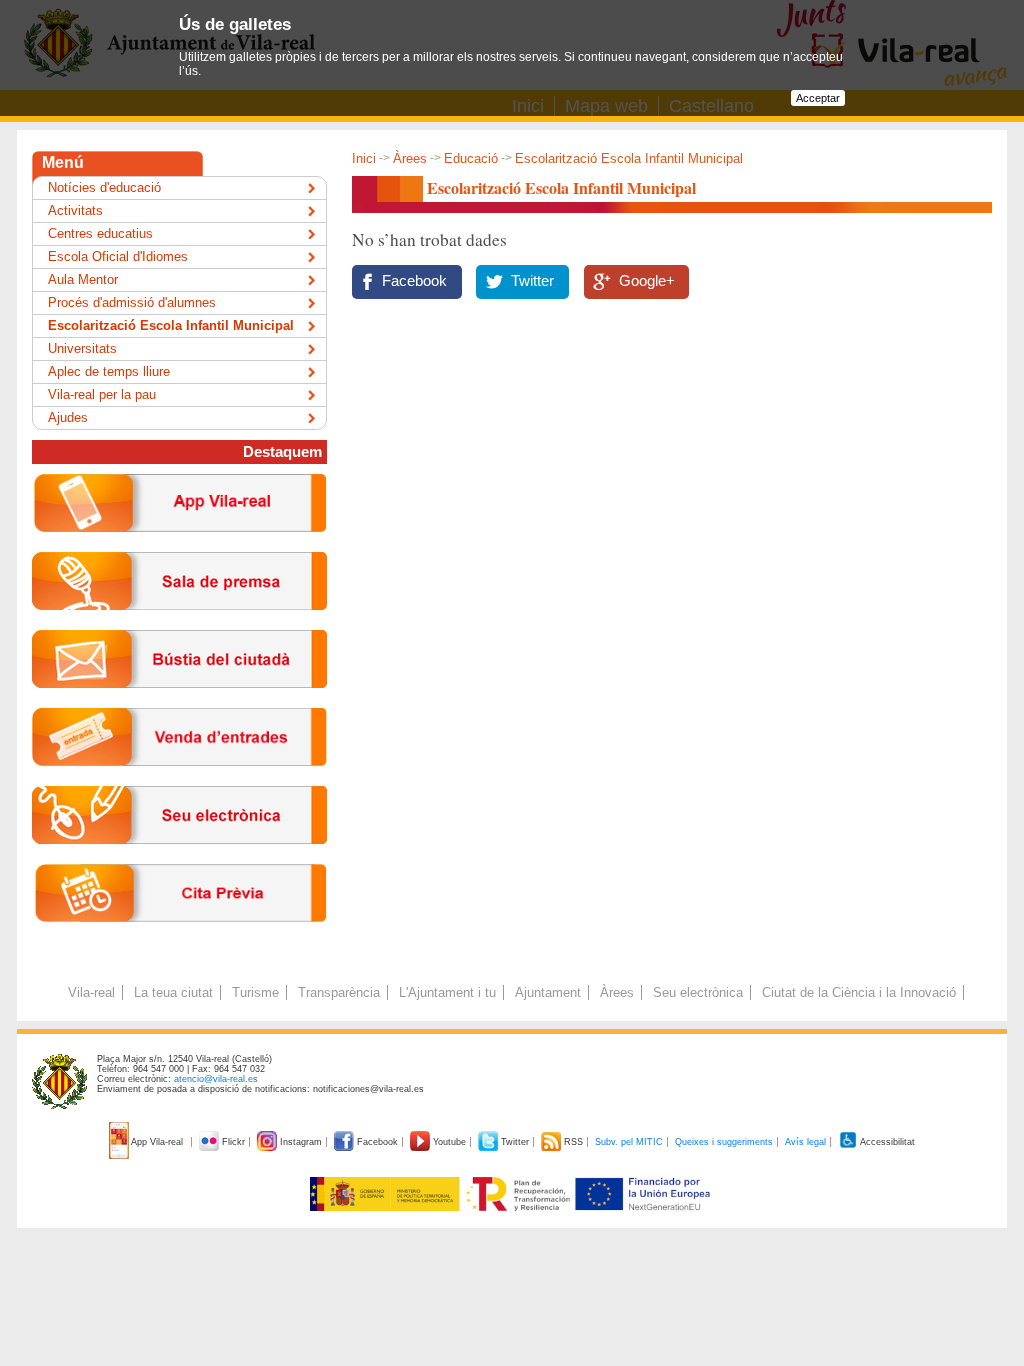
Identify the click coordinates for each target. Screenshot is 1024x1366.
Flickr (233, 1142)
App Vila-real (157, 1142)
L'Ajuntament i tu (447, 992)
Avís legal (805, 1142)
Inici (364, 158)
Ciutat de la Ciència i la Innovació (859, 992)
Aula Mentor (83, 279)
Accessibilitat (886, 1142)
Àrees (410, 158)
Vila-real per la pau (102, 394)
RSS (573, 1142)
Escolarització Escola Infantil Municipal (171, 325)
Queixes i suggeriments (724, 1142)
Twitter (532, 281)
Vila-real (91, 992)
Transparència (339, 992)
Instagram (301, 1142)
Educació (471, 158)
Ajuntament (548, 992)
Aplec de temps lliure (109, 371)
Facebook (414, 281)
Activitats (75, 210)
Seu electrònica (698, 992)
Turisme (255, 992)
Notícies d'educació (104, 187)
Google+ (647, 281)
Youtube (449, 1142)
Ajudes (68, 417)
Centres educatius (100, 233)
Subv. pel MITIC (629, 1142)
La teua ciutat (173, 992)
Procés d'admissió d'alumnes (132, 302)
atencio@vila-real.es (216, 1079)
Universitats (82, 348)
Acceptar (818, 98)
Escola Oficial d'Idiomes (118, 256)
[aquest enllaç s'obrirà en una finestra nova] (179, 859)
